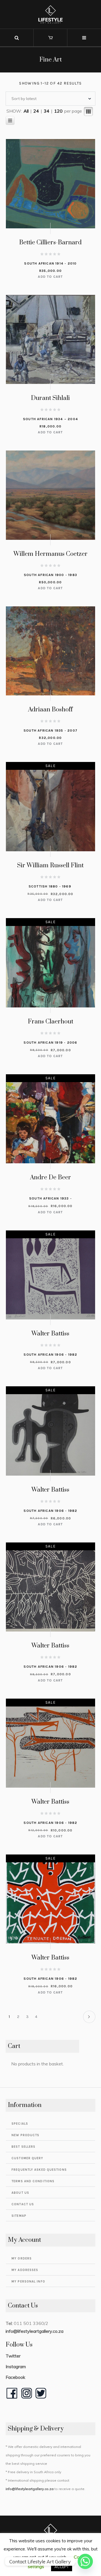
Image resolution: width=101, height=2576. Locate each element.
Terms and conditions (33, 2181)
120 (58, 111)
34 (47, 111)
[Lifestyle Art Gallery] (50, 14)
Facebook (15, 2377)
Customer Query (27, 2158)
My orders (22, 2258)
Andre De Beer (50, 1177)
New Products (25, 2135)
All (26, 111)
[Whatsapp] (85, 2561)
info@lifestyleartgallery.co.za (35, 2331)
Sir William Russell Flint (50, 865)
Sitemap (19, 2216)
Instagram (16, 2366)
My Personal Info (28, 2282)
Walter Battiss (50, 1334)
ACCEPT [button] (62, 2567)
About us (20, 2193)
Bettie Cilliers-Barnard (50, 243)
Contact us (23, 2204)
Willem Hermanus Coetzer (50, 554)
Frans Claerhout (50, 1022)
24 (36, 111)
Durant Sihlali (50, 398)
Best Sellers (23, 2147)
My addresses (25, 2270)
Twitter (13, 2356)
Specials (20, 2124)
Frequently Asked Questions (39, 2170)
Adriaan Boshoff (50, 710)
